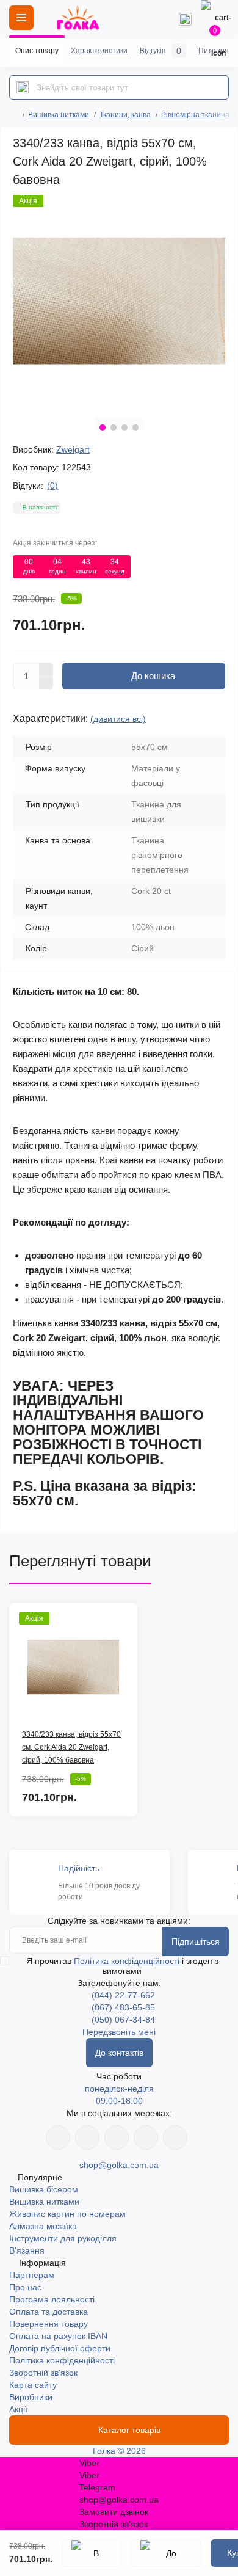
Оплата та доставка (49, 2312)
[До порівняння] (166, 2553)
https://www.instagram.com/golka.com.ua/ (87, 2138)
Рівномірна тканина (195, 115)
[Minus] (46, 683)
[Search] (23, 87)
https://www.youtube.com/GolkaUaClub (117, 2138)
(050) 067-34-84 (123, 2020)
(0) (52, 486)
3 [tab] (124, 428)
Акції (18, 2409)
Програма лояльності (52, 2299)
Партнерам (32, 2275)
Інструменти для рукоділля (63, 2238)
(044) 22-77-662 (123, 1995)
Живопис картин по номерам (67, 2214)
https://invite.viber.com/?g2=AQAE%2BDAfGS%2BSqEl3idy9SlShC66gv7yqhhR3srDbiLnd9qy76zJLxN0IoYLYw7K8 (146, 2138)
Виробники (31, 2397)
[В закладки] (92, 2553)
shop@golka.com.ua (119, 2165)
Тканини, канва (125, 115)
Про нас (25, 2287)
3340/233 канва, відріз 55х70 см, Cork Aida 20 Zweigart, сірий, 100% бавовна (71, 1747)
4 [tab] (135, 428)
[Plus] (46, 669)
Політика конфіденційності (128, 1961)
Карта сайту (33, 2385)
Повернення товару (49, 2324)
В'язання (27, 2250)
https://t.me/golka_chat (175, 2138)
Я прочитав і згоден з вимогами (122, 1966)
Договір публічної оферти (60, 2348)
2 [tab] (114, 428)
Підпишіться (196, 1941)
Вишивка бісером (44, 2189)
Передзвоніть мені (119, 2032)
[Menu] (21, 18)
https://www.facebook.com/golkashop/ (58, 2138)
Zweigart (73, 449)
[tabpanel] (119, 301)
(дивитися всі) (118, 719)
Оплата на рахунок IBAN (58, 2336)
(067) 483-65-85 (123, 2007)
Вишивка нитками (59, 115)
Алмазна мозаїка (43, 2226)
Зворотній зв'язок (43, 2373)
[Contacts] (185, 18)
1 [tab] (103, 428)
